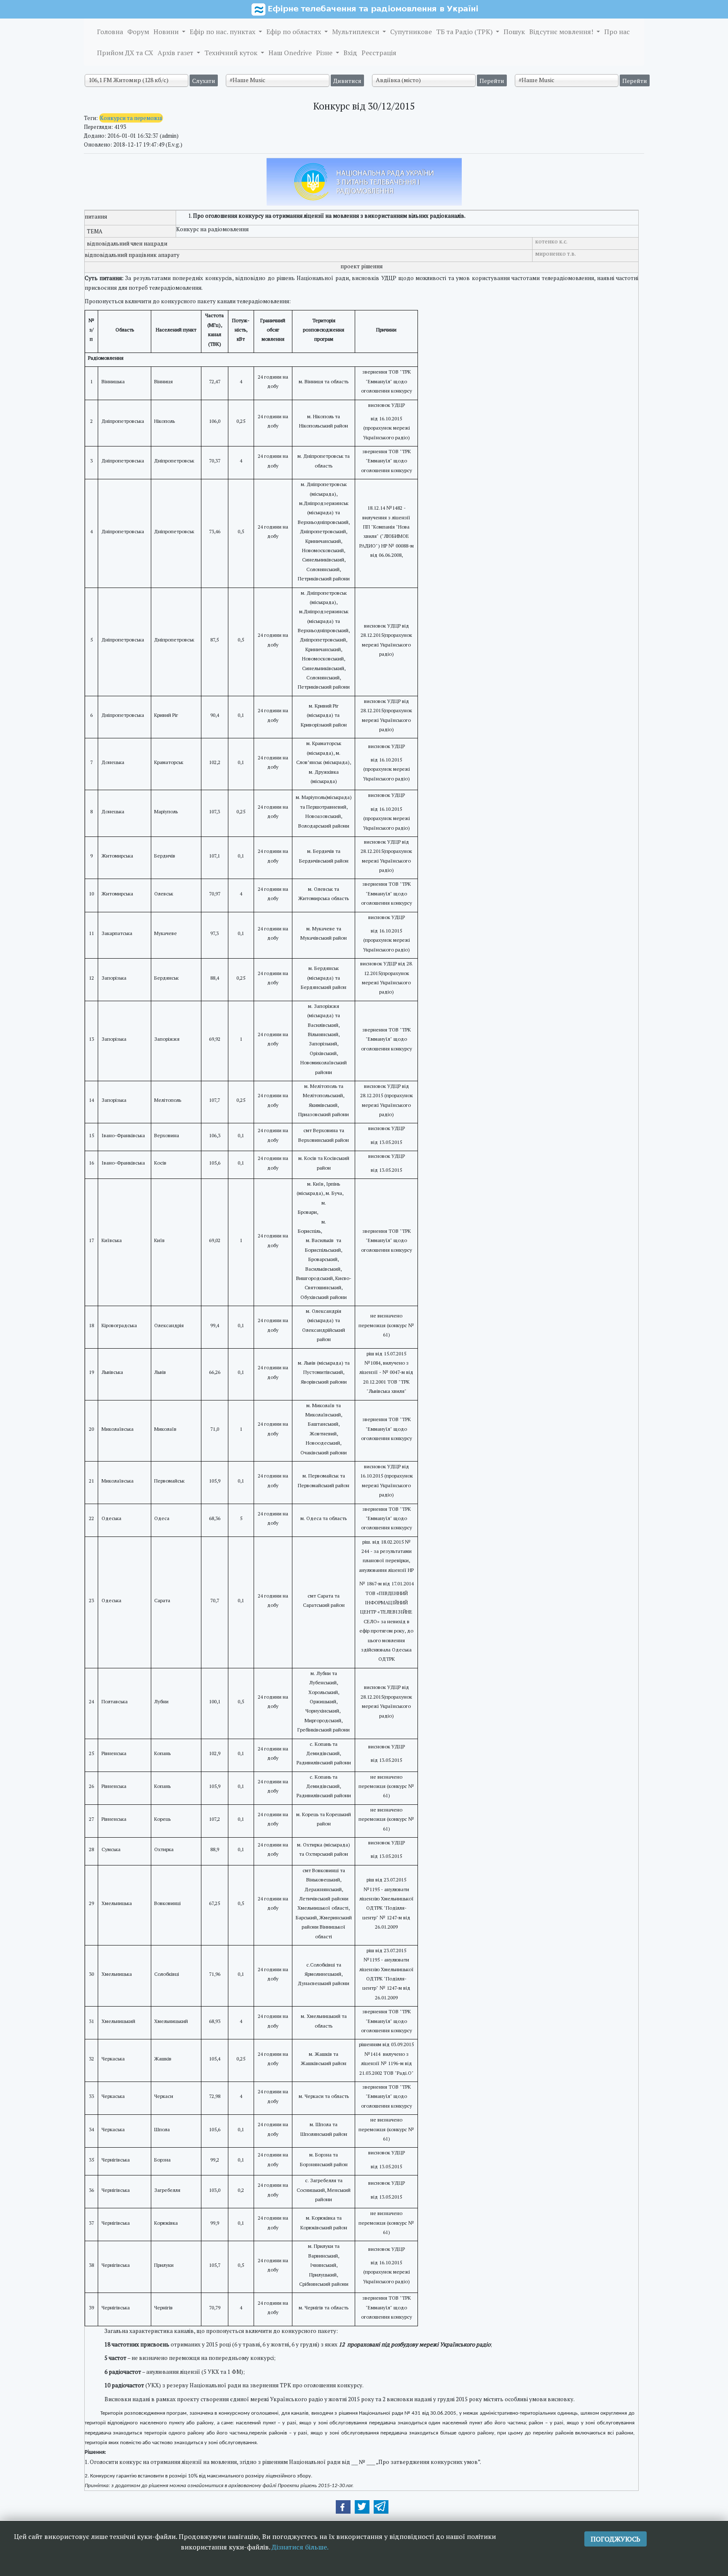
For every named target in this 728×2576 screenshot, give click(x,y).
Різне (325, 53)
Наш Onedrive (290, 53)
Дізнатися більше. (300, 2547)
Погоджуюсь (616, 2539)
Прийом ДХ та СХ (125, 53)
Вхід (350, 53)
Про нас (617, 32)
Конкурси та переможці (131, 118)
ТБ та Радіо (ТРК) (465, 32)
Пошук (514, 32)
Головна (110, 32)
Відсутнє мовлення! (562, 32)
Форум (138, 32)
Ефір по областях (294, 32)
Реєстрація (379, 53)
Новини (167, 32)
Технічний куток (232, 53)
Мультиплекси (356, 32)
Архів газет (176, 53)
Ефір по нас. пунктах (223, 32)
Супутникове (411, 32)
